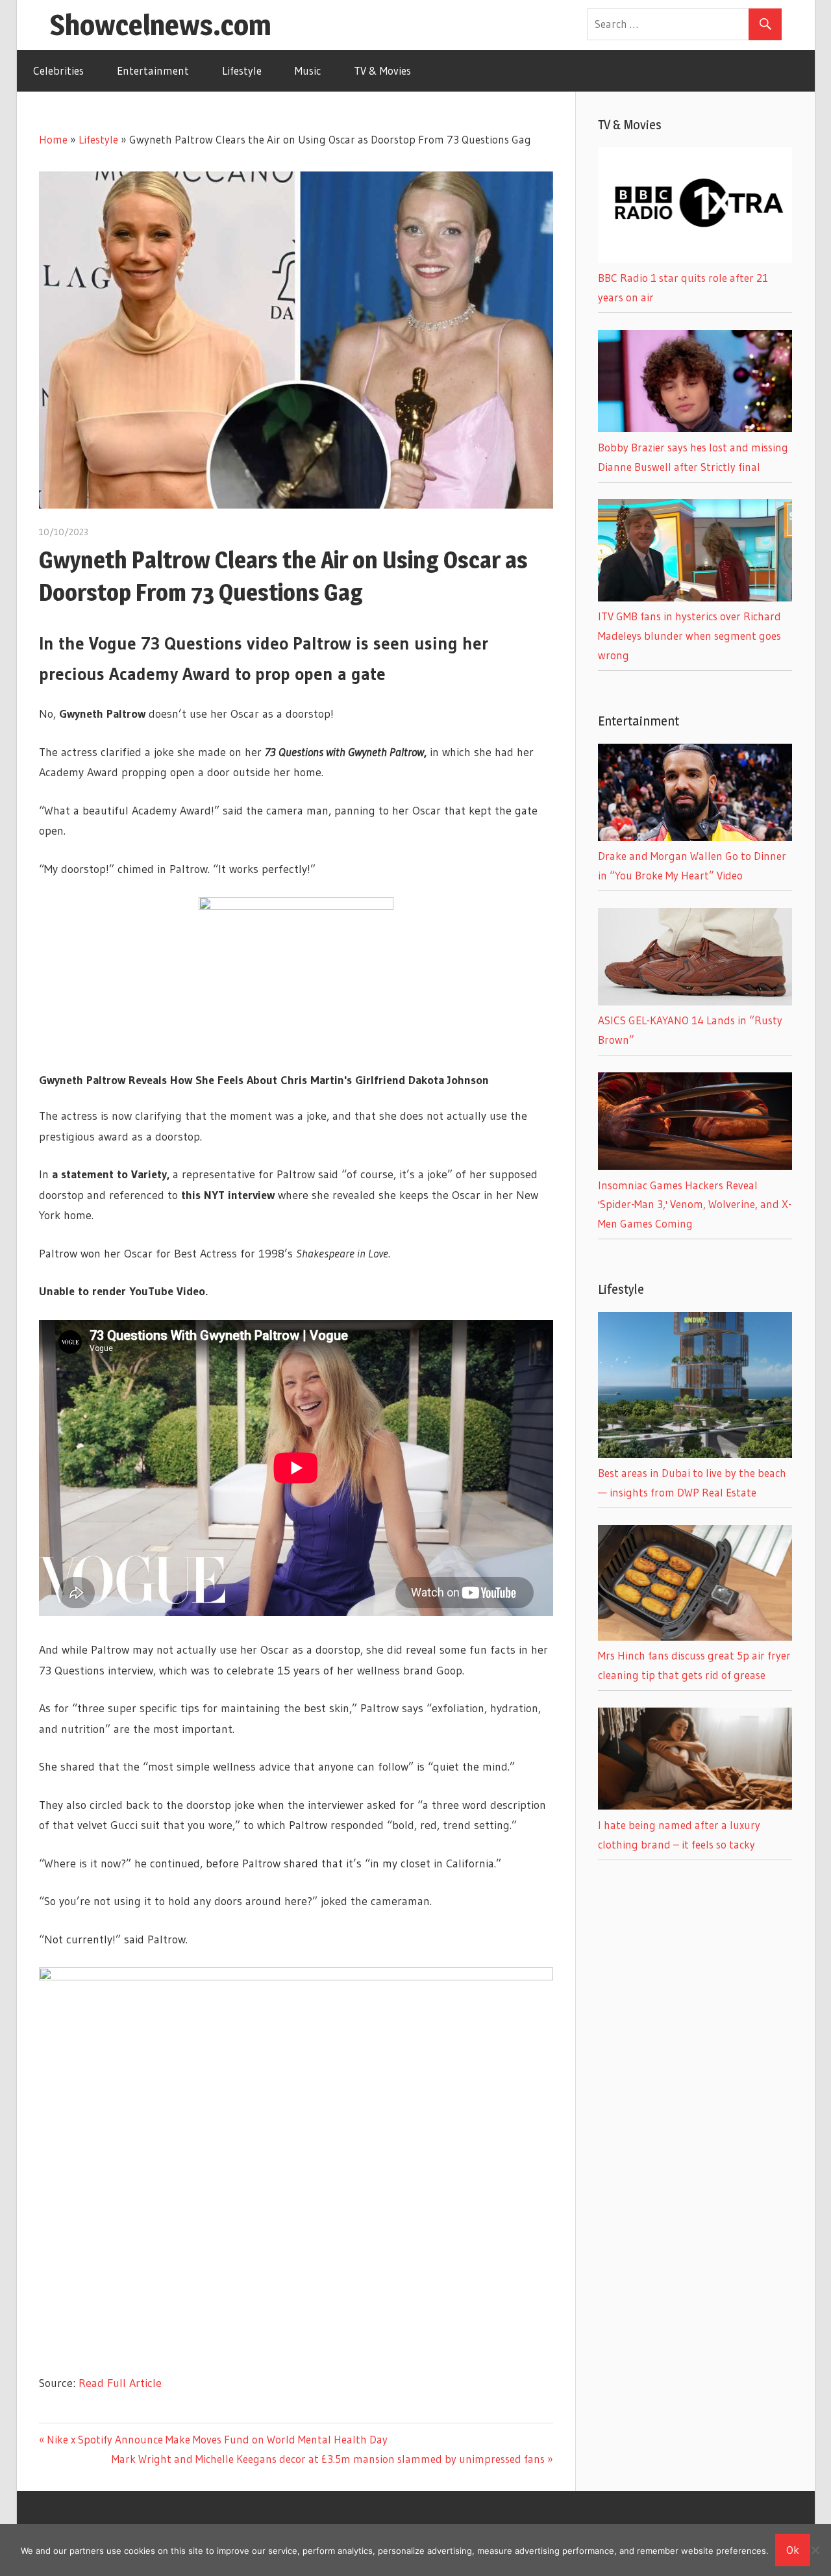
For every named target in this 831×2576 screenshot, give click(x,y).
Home (53, 139)
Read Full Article (120, 2383)
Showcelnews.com (161, 25)
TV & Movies (382, 70)
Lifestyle (242, 70)
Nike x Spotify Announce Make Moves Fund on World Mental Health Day (217, 2439)
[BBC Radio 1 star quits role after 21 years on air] (695, 259)
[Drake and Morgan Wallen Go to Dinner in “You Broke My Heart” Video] (695, 837)
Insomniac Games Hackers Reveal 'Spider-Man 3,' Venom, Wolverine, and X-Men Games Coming (695, 1205)
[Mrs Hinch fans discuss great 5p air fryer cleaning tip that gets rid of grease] (695, 1636)
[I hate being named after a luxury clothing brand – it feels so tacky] (695, 1805)
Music (308, 70)
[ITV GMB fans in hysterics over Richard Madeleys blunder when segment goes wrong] (695, 597)
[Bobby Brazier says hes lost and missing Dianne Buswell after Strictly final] (695, 428)
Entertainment (153, 70)
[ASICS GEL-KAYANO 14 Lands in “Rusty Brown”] (695, 1001)
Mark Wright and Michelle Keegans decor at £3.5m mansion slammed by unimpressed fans (328, 2459)
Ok (793, 2550)
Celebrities (58, 70)
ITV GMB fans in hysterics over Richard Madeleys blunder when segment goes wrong (689, 636)
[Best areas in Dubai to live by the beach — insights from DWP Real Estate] (695, 1454)
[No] (815, 2550)
